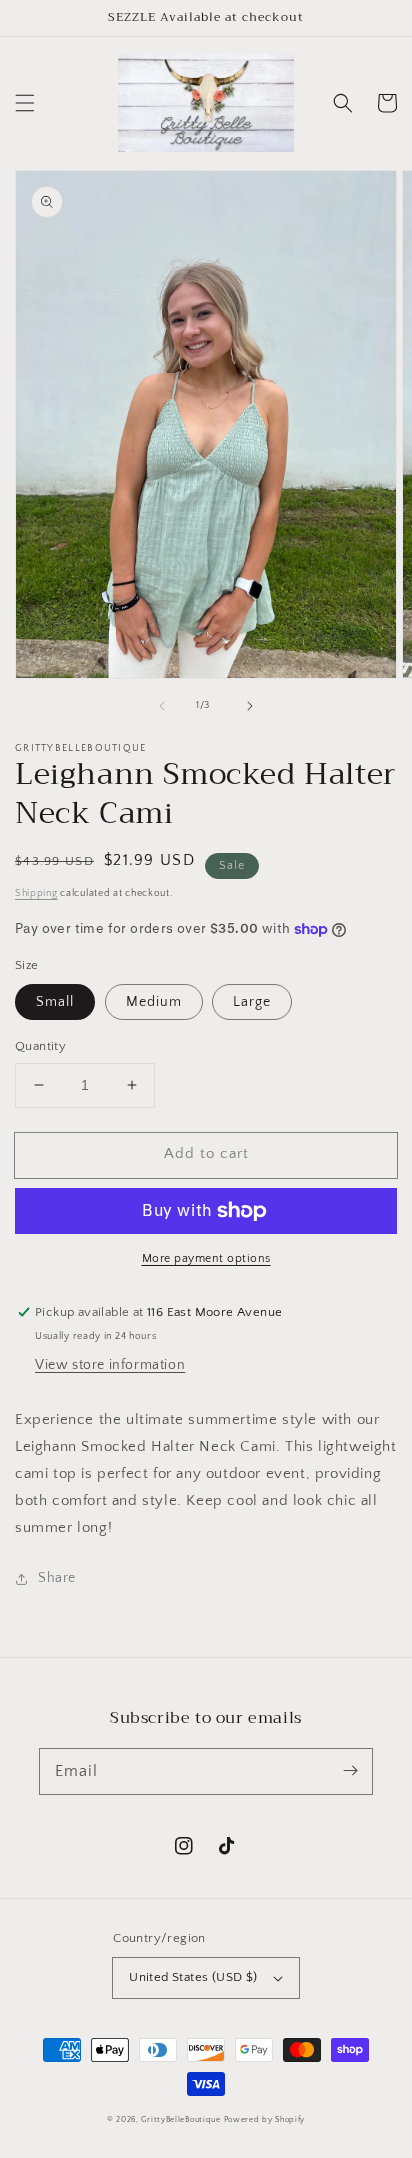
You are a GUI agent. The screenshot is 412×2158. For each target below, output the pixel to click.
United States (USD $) (193, 1977)
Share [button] (57, 1578)
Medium (154, 1002)
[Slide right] (250, 706)
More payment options (206, 1258)
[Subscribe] (350, 1771)
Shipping (36, 893)
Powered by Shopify (265, 2119)
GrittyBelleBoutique (180, 2119)
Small (55, 1002)
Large (252, 1002)
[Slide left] (162, 706)
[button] (25, 103)
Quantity (40, 1046)
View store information (110, 1365)
